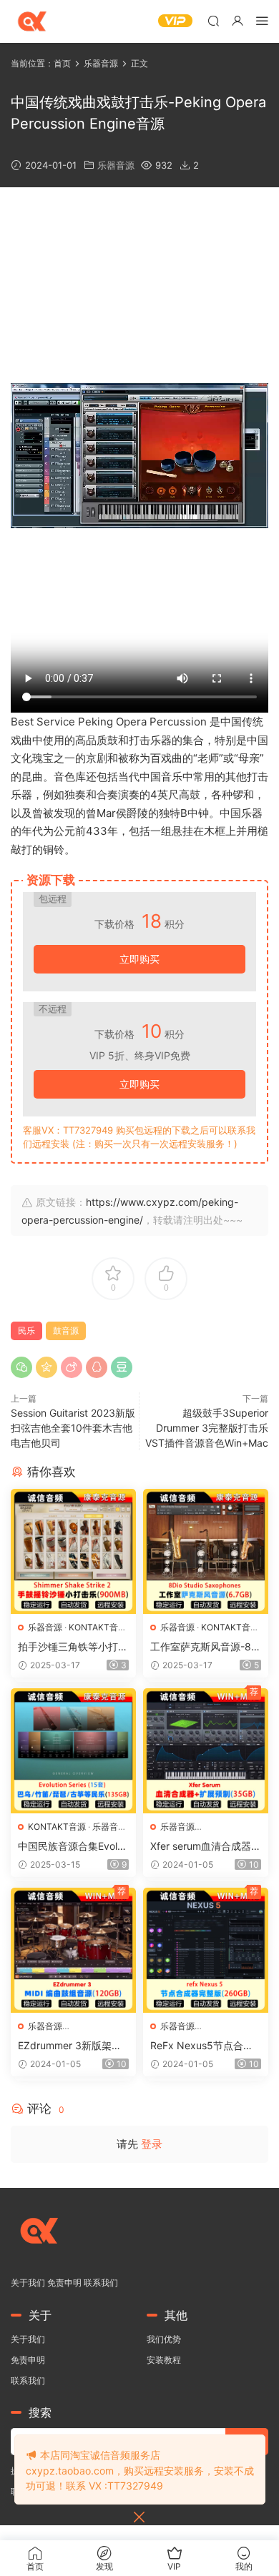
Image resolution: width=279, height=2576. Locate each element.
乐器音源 (116, 165)
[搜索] (213, 20)
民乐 (26, 1331)
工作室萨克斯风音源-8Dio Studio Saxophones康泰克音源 (205, 1647)
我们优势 (164, 2339)
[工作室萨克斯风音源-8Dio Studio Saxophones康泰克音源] (206, 1551)
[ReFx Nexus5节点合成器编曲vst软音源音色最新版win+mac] (206, 1950)
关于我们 (28, 2283)
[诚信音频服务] (32, 21)
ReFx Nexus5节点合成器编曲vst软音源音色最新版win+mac (202, 2046)
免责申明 (64, 2283)
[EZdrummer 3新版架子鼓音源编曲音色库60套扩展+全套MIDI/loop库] (73, 1950)
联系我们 (101, 2283)
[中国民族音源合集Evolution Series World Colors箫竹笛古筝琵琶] (73, 1751)
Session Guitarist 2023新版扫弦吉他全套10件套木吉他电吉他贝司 (73, 1428)
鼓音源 (66, 1331)
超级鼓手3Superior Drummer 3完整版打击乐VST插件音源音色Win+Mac (207, 1428)
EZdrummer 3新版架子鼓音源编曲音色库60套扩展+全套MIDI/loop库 (70, 2046)
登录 (152, 2144)
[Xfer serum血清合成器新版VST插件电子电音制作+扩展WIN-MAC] (206, 1751)
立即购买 (139, 959)
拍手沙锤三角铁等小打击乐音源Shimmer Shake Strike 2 (73, 1647)
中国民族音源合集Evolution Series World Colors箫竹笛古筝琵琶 (73, 1847)
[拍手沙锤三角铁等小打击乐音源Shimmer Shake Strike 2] (73, 1551)
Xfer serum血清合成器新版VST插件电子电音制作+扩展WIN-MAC (206, 1847)
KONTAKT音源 (98, 1627)
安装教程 (164, 2360)
